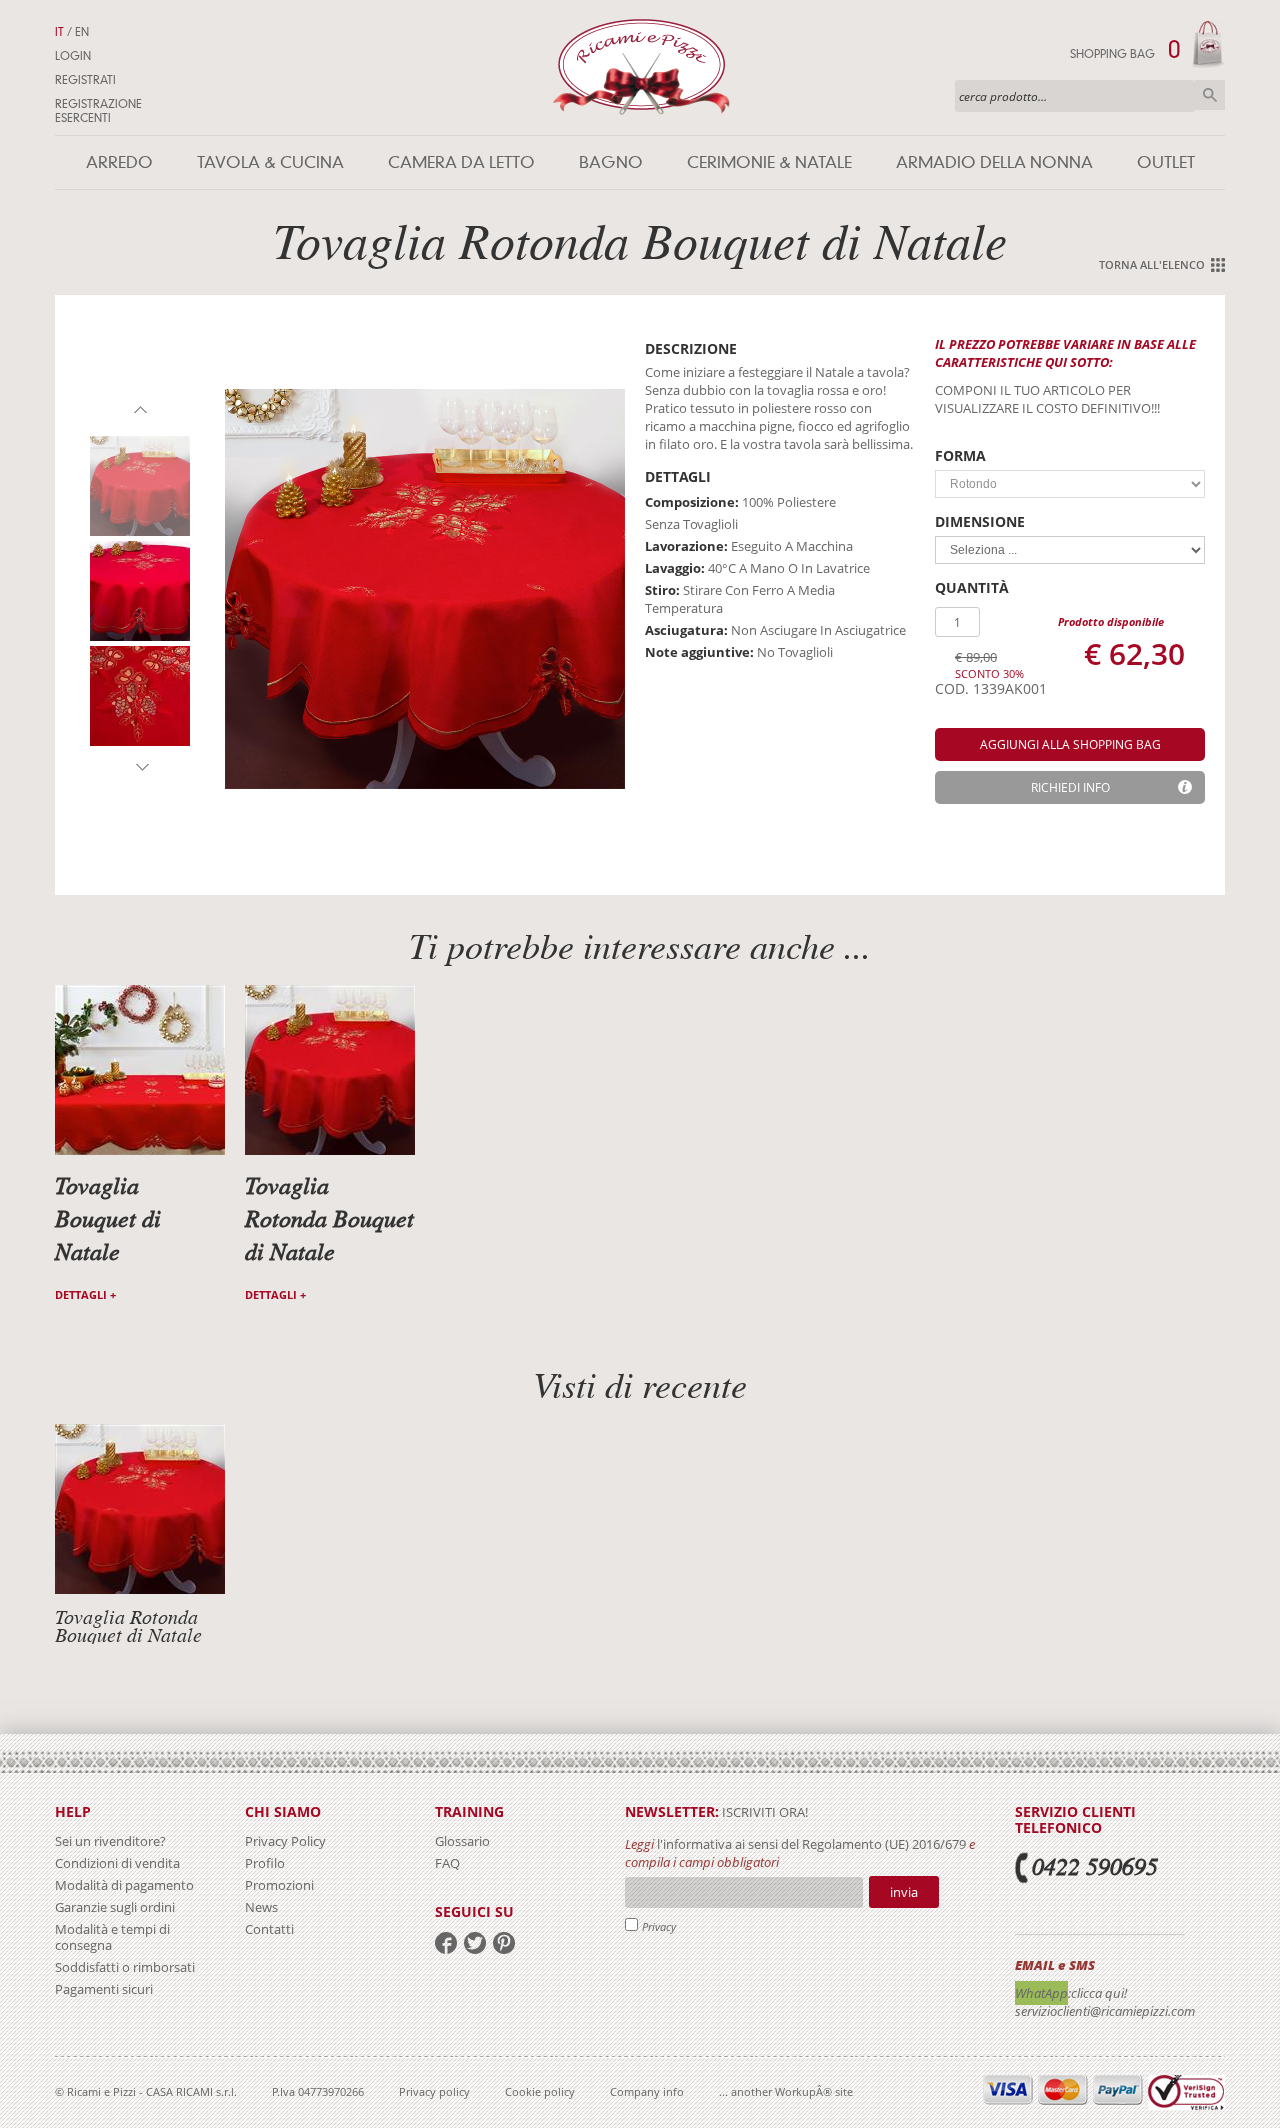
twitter (475, 1943)
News (261, 1907)
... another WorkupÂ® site (786, 2091)
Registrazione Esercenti (98, 111)
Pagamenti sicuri (104, 1989)
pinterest (504, 1943)
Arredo (119, 162)
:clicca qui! (1097, 1993)
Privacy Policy (285, 1841)
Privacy (659, 1926)
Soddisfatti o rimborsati (125, 1967)
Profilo (265, 1863)
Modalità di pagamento (124, 1885)
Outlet (1166, 162)
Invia (904, 1892)
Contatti (269, 1929)
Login (73, 56)
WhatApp (1041, 1993)
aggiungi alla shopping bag (1070, 744)
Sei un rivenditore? (110, 1841)
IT (59, 32)
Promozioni (279, 1885)
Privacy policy (434, 2091)
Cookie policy (540, 2091)
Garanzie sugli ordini (115, 1907)
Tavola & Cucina (270, 162)
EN (82, 32)
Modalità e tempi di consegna (112, 1937)
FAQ (447, 1863)
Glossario (462, 1841)
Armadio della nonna (994, 162)
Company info (647, 2091)
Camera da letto (461, 162)
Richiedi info (1070, 787)
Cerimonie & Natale (769, 162)
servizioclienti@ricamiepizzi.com (1105, 2011)
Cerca (1210, 95)
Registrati (85, 80)
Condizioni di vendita (117, 1863)
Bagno (611, 162)
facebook (446, 1943)
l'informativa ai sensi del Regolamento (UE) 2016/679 (811, 1844)
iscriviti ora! (763, 1812)
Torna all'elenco (1152, 264)
